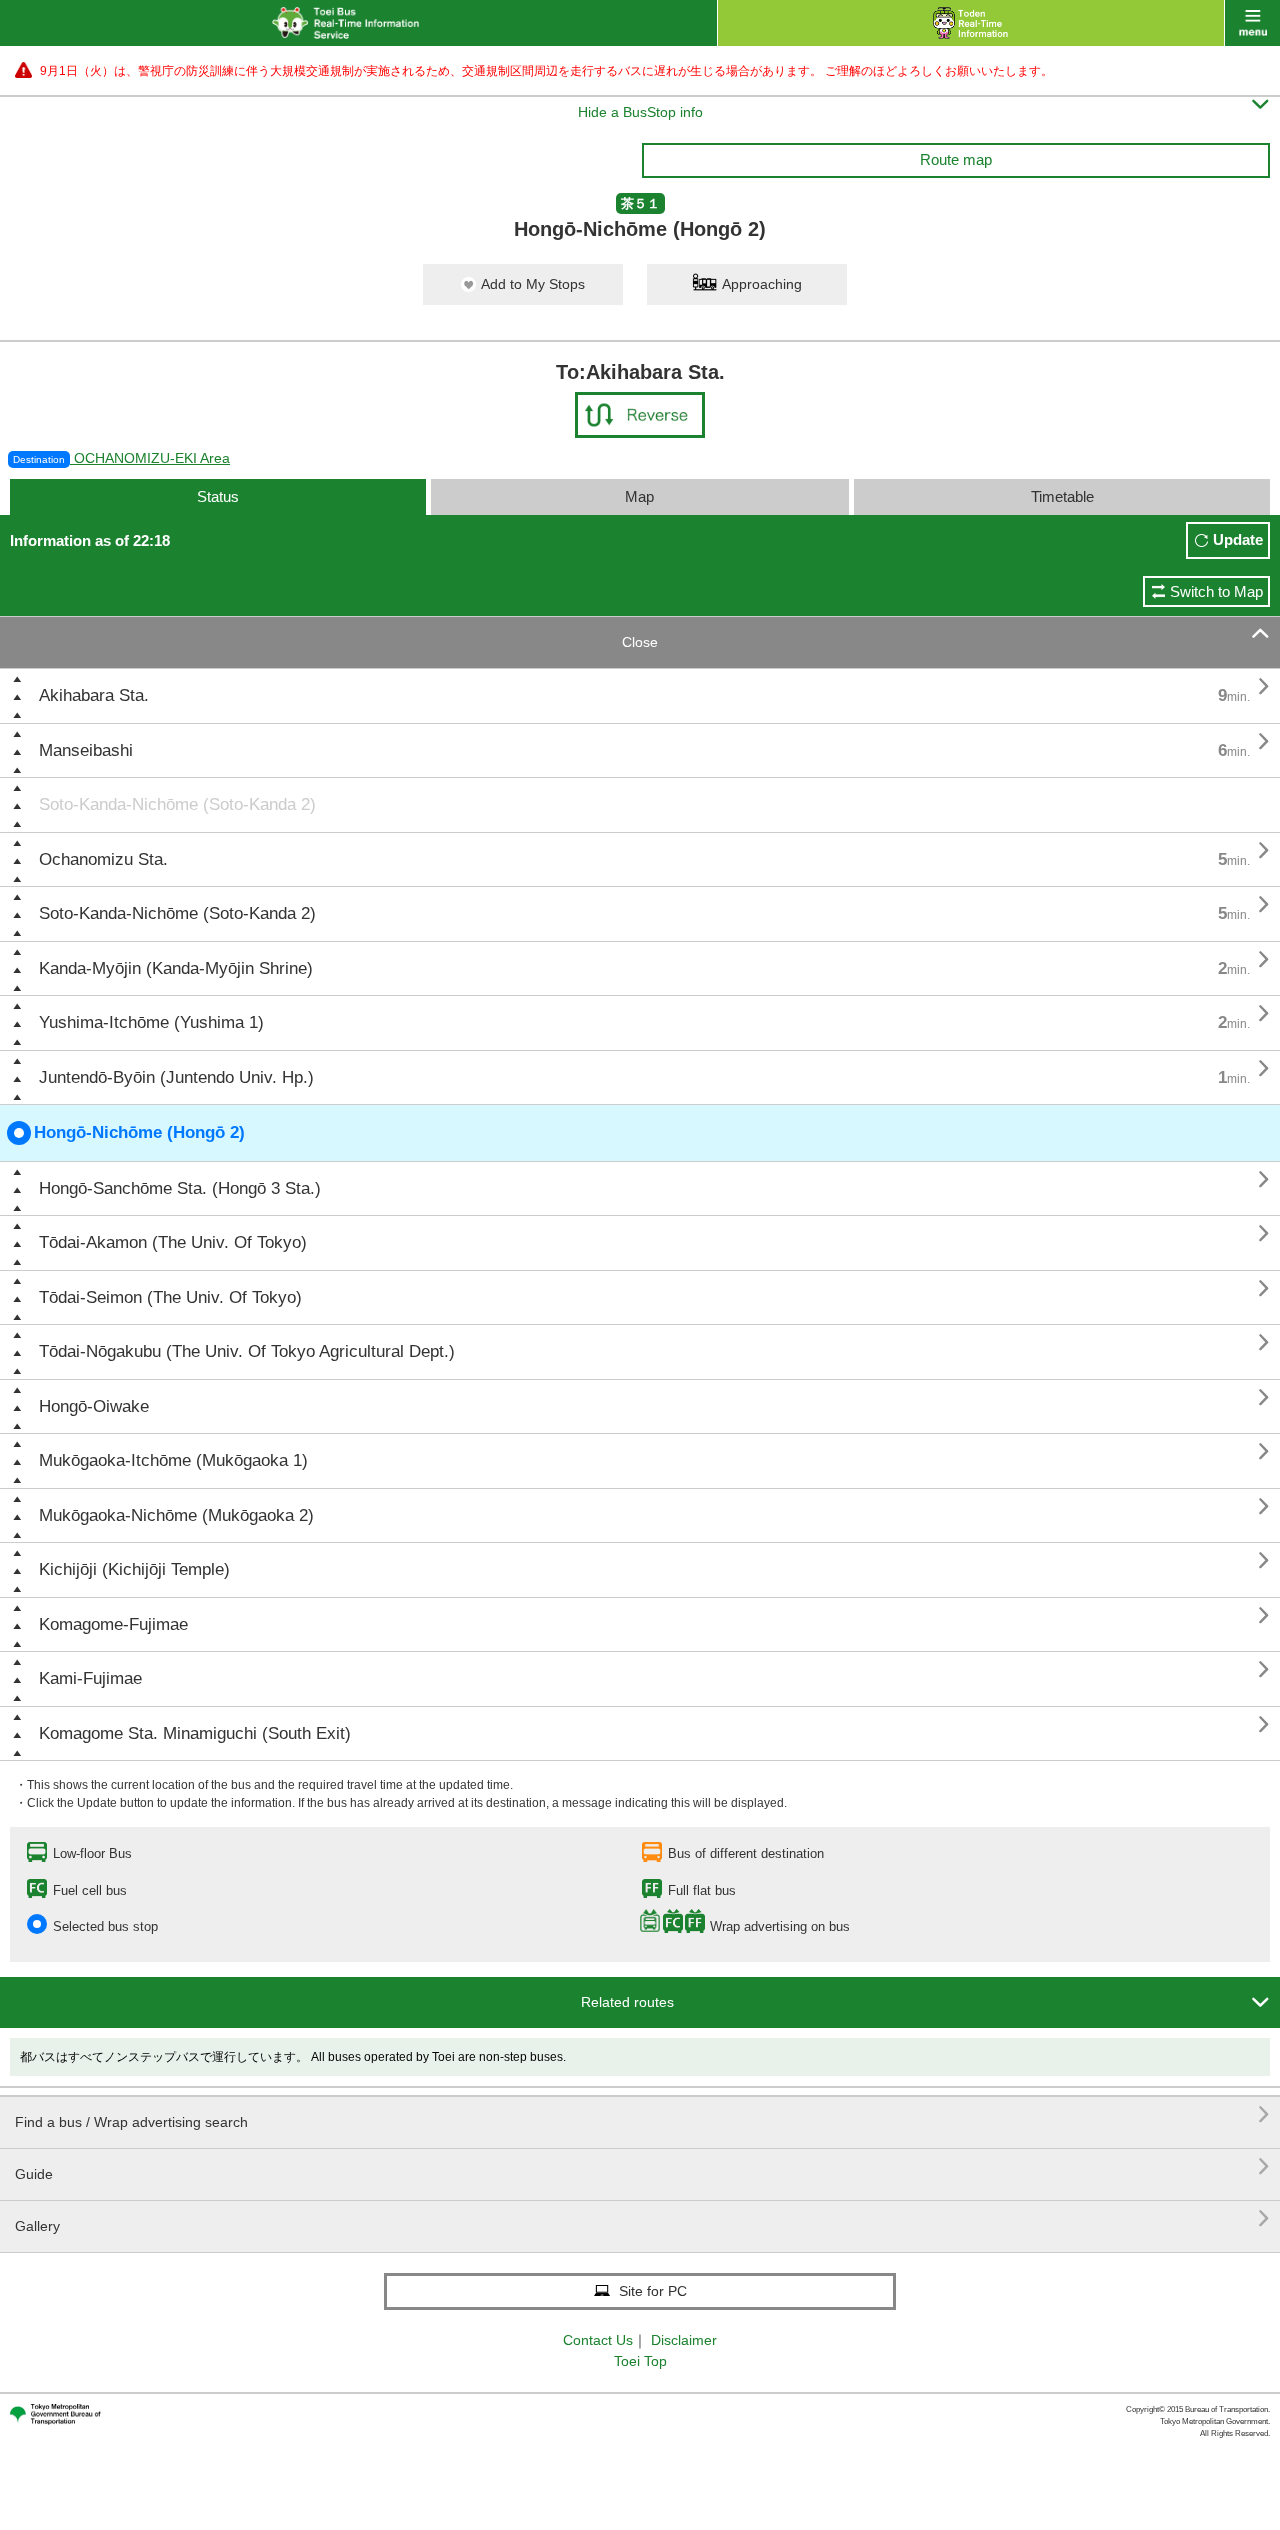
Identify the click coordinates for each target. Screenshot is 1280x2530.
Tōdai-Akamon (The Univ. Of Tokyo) (173, 1242)
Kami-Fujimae (90, 1678)
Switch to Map (1216, 591)
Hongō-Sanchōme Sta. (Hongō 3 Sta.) (180, 1188)
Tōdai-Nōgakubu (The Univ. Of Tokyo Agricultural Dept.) (247, 1351)
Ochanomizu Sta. (103, 859)
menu (1252, 23)
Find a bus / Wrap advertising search (642, 2114)
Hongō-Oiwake (94, 1406)
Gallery (642, 2218)
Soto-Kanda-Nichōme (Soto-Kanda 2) (177, 804)
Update (1238, 539)
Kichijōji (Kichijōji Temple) (134, 1569)
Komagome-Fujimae (113, 1624)
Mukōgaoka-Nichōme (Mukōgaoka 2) (176, 1515)
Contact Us (598, 2340)
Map (639, 496)
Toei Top (640, 2361)
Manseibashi (86, 750)
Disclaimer (684, 2340)
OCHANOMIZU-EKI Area (121, 458)
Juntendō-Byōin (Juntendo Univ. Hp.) (176, 1077)
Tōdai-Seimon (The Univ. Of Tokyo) (170, 1297)
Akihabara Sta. (94, 695)
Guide (642, 2166)
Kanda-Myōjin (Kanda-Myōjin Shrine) (176, 968)
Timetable (1062, 496)
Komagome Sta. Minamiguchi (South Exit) (195, 1733)
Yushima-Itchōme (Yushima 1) (151, 1022)
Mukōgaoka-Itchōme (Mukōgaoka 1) (173, 1460)
